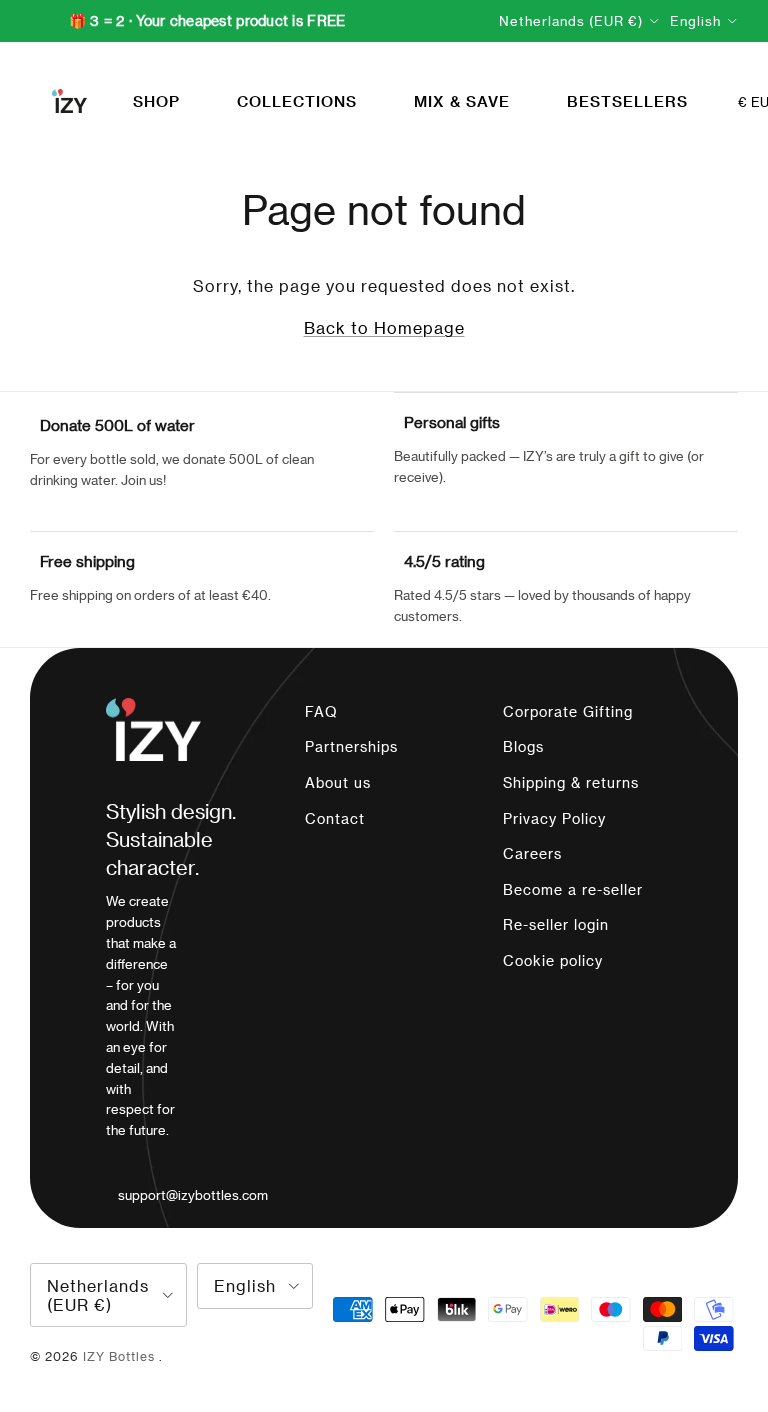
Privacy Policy (554, 818)
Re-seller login (556, 924)
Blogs (523, 746)
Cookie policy (553, 960)
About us (338, 782)
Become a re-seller (573, 889)
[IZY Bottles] (69, 101)
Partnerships (351, 746)
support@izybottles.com (193, 1194)
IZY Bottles (121, 1356)
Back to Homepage (384, 327)
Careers (532, 853)
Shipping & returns (571, 782)
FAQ (321, 711)
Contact (335, 818)
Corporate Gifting (568, 711)
